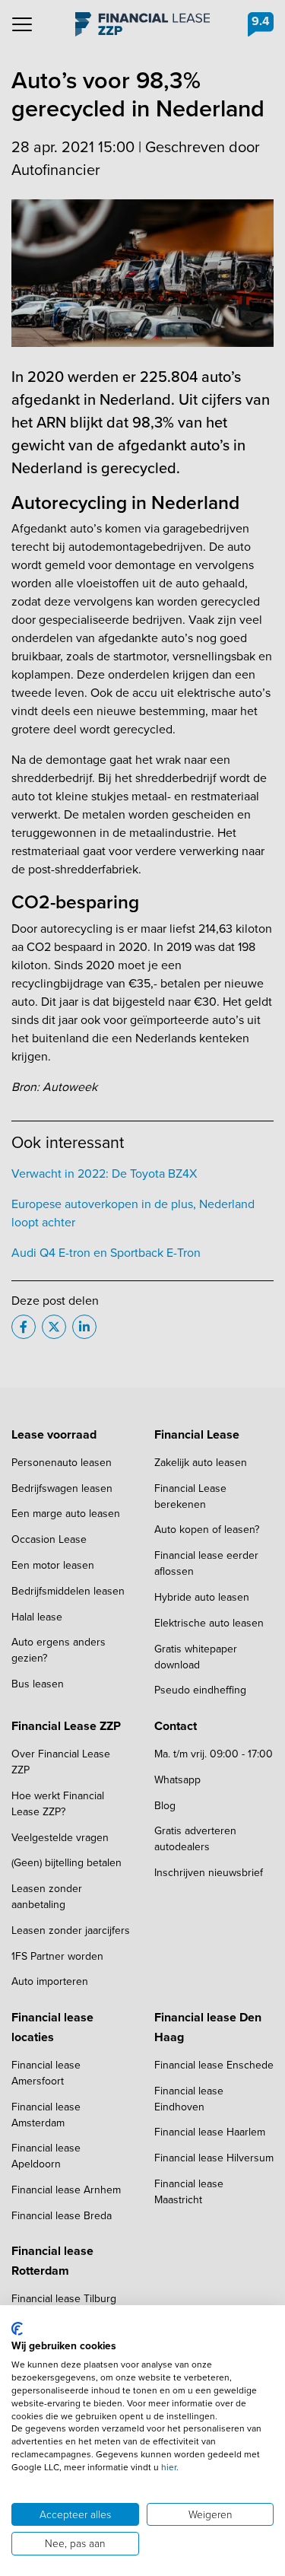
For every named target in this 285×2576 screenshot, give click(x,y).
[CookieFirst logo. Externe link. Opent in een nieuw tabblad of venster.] (17, 2329)
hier (169, 2467)
